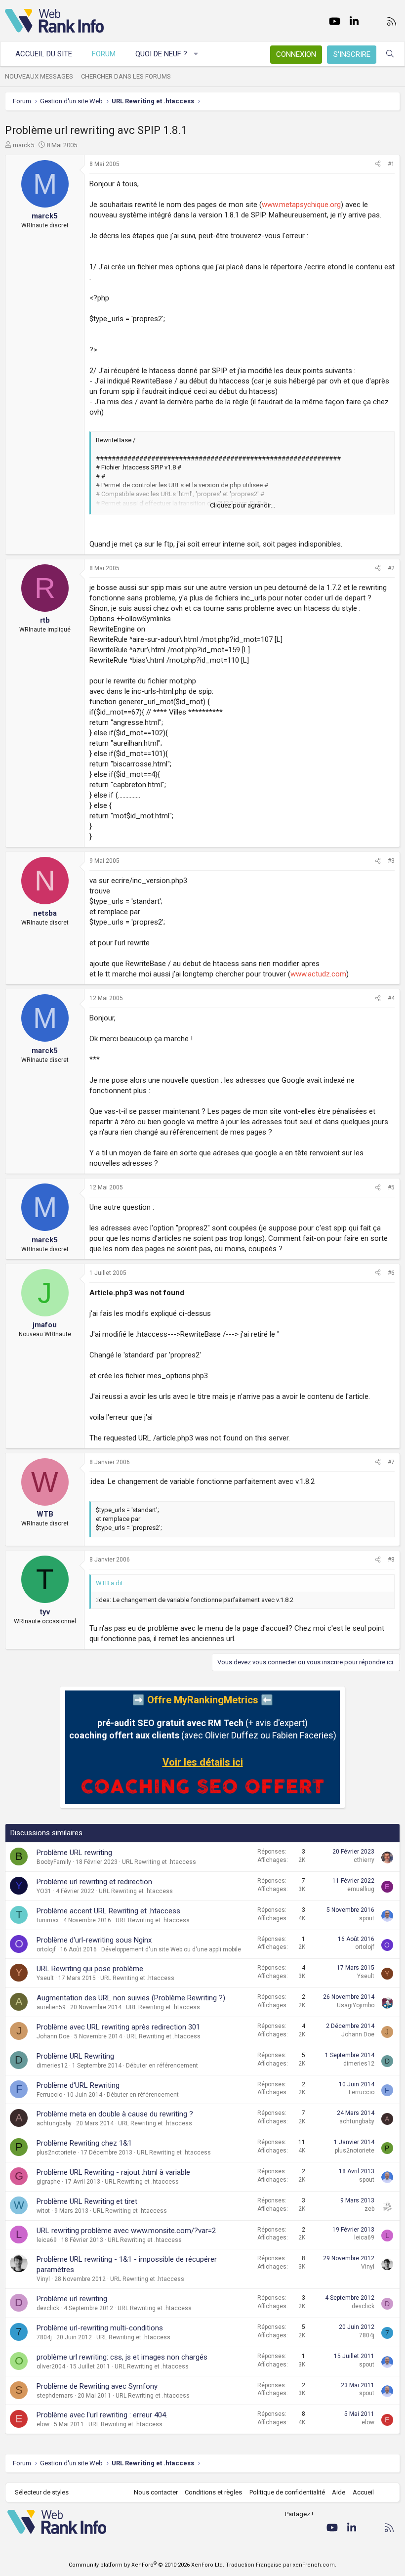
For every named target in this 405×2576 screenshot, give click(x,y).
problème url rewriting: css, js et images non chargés (122, 2357)
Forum (104, 54)
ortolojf (46, 1949)
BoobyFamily (54, 1862)
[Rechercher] (390, 54)
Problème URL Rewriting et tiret (87, 2201)
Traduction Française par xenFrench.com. (281, 2565)
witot (43, 2211)
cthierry (364, 1860)
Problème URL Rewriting (75, 2056)
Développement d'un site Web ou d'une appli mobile (171, 1949)
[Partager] (378, 164)
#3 (391, 861)
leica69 (47, 2240)
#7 (391, 1462)
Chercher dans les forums (126, 76)
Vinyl (43, 2279)
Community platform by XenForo (146, 2565)
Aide (339, 2492)
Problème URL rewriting (74, 1853)
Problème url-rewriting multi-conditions (100, 2328)
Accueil (363, 2492)
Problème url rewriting (72, 2299)
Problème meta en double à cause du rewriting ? (115, 2114)
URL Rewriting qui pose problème (90, 1969)
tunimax (48, 1920)
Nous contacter (156, 2492)
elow (43, 2424)
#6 (391, 1273)
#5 (391, 1187)
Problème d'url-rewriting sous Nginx (94, 1940)
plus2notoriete (56, 2153)
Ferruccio (49, 2095)
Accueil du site (44, 54)
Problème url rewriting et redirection (94, 1882)
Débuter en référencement (162, 2066)
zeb (369, 2209)
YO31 (44, 1891)
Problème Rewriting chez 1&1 (84, 2143)
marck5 (23, 145)
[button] (196, 54)
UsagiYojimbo (356, 2005)
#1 (391, 164)
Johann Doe (53, 2036)
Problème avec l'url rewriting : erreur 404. (102, 2415)
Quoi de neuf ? (161, 54)
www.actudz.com (318, 974)
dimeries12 (52, 2066)
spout (367, 1918)
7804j (44, 2337)
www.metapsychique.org (301, 205)
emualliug (361, 1889)
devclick (48, 2308)
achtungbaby (54, 2123)
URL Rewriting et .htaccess (159, 1862)
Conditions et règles (213, 2492)
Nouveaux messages (39, 76)
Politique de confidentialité (287, 2492)
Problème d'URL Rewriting (78, 2085)
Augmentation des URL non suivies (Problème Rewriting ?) (131, 1998)
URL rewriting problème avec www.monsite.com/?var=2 (126, 2231)
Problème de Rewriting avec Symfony (97, 2386)
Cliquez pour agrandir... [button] (243, 505)
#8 (391, 1560)
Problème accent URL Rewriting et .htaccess (108, 1911)
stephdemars (55, 2396)
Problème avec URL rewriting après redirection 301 (118, 2027)
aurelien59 (51, 2007)
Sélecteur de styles (42, 2492)
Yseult (45, 1978)
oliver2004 (51, 2366)
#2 (391, 568)
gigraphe (48, 2182)
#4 (391, 998)
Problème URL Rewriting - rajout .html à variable (113, 2172)
